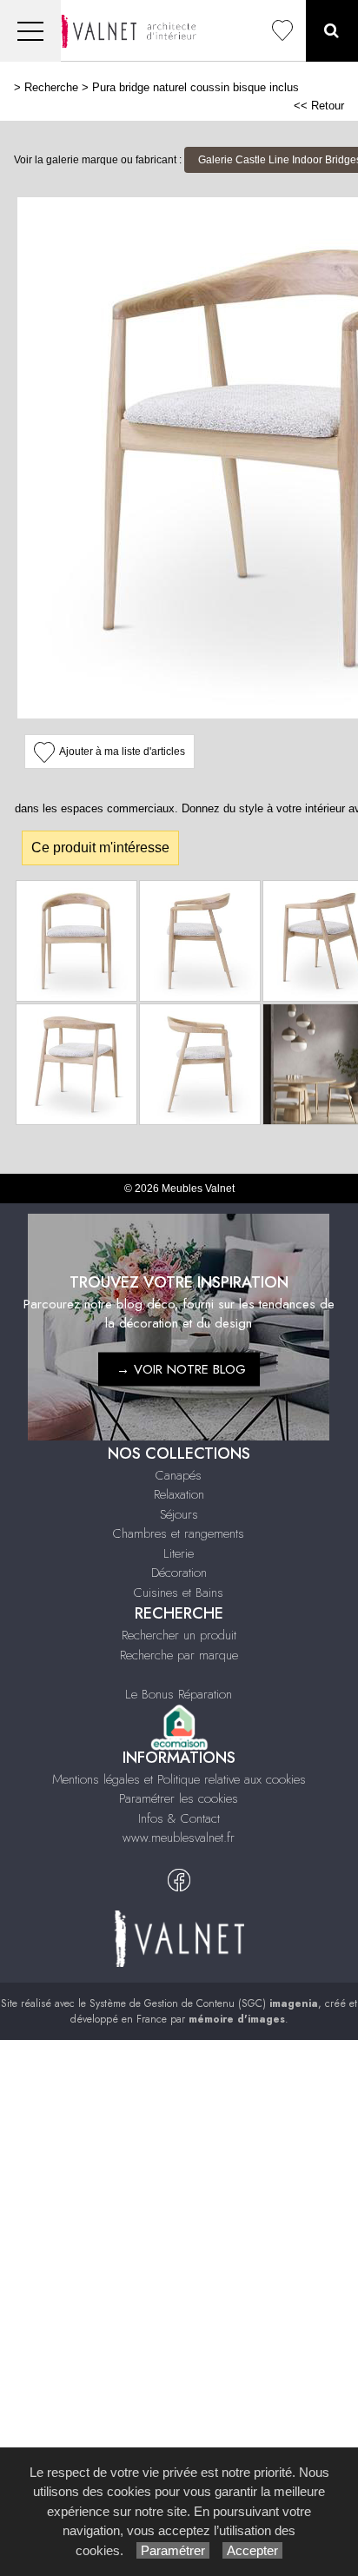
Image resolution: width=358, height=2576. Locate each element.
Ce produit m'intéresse (100, 848)
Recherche (51, 87)
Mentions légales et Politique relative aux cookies (179, 1779)
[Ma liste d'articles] (282, 31)
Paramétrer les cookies (179, 1798)
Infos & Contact (179, 1818)
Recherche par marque (179, 1655)
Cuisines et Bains (179, 1593)
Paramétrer (173, 2550)
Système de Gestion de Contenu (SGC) (204, 2003)
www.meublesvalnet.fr (179, 1838)
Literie (179, 1553)
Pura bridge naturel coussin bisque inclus (196, 87)
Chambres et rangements (179, 1533)
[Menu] (30, 31)
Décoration (179, 1573)
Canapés (179, 1475)
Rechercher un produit (179, 1635)
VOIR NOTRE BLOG (190, 1369)
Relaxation (179, 1494)
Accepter (252, 2550)
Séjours (179, 1514)
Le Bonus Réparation (179, 1694)
